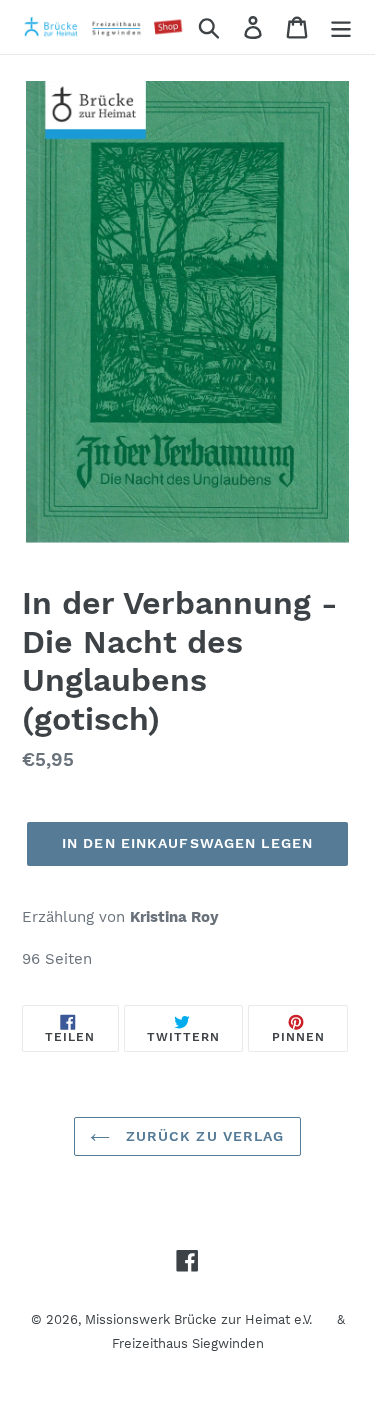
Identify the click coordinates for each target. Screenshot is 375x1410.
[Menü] (341, 27)
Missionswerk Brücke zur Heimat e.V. (198, 1319)
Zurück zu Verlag (202, 1136)
